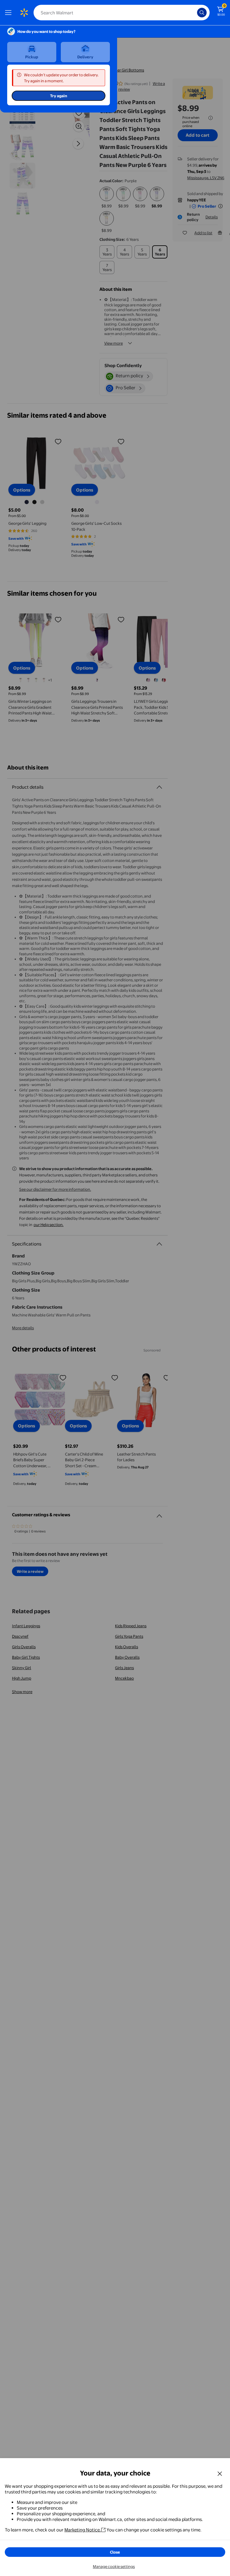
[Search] (202, 13)
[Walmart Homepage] (24, 13)
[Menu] (10, 13)
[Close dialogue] (220, 2473)
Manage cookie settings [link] (114, 2566)
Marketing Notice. (83, 2530)
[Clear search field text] (194, 13)
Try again (59, 96)
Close (115, 2552)
